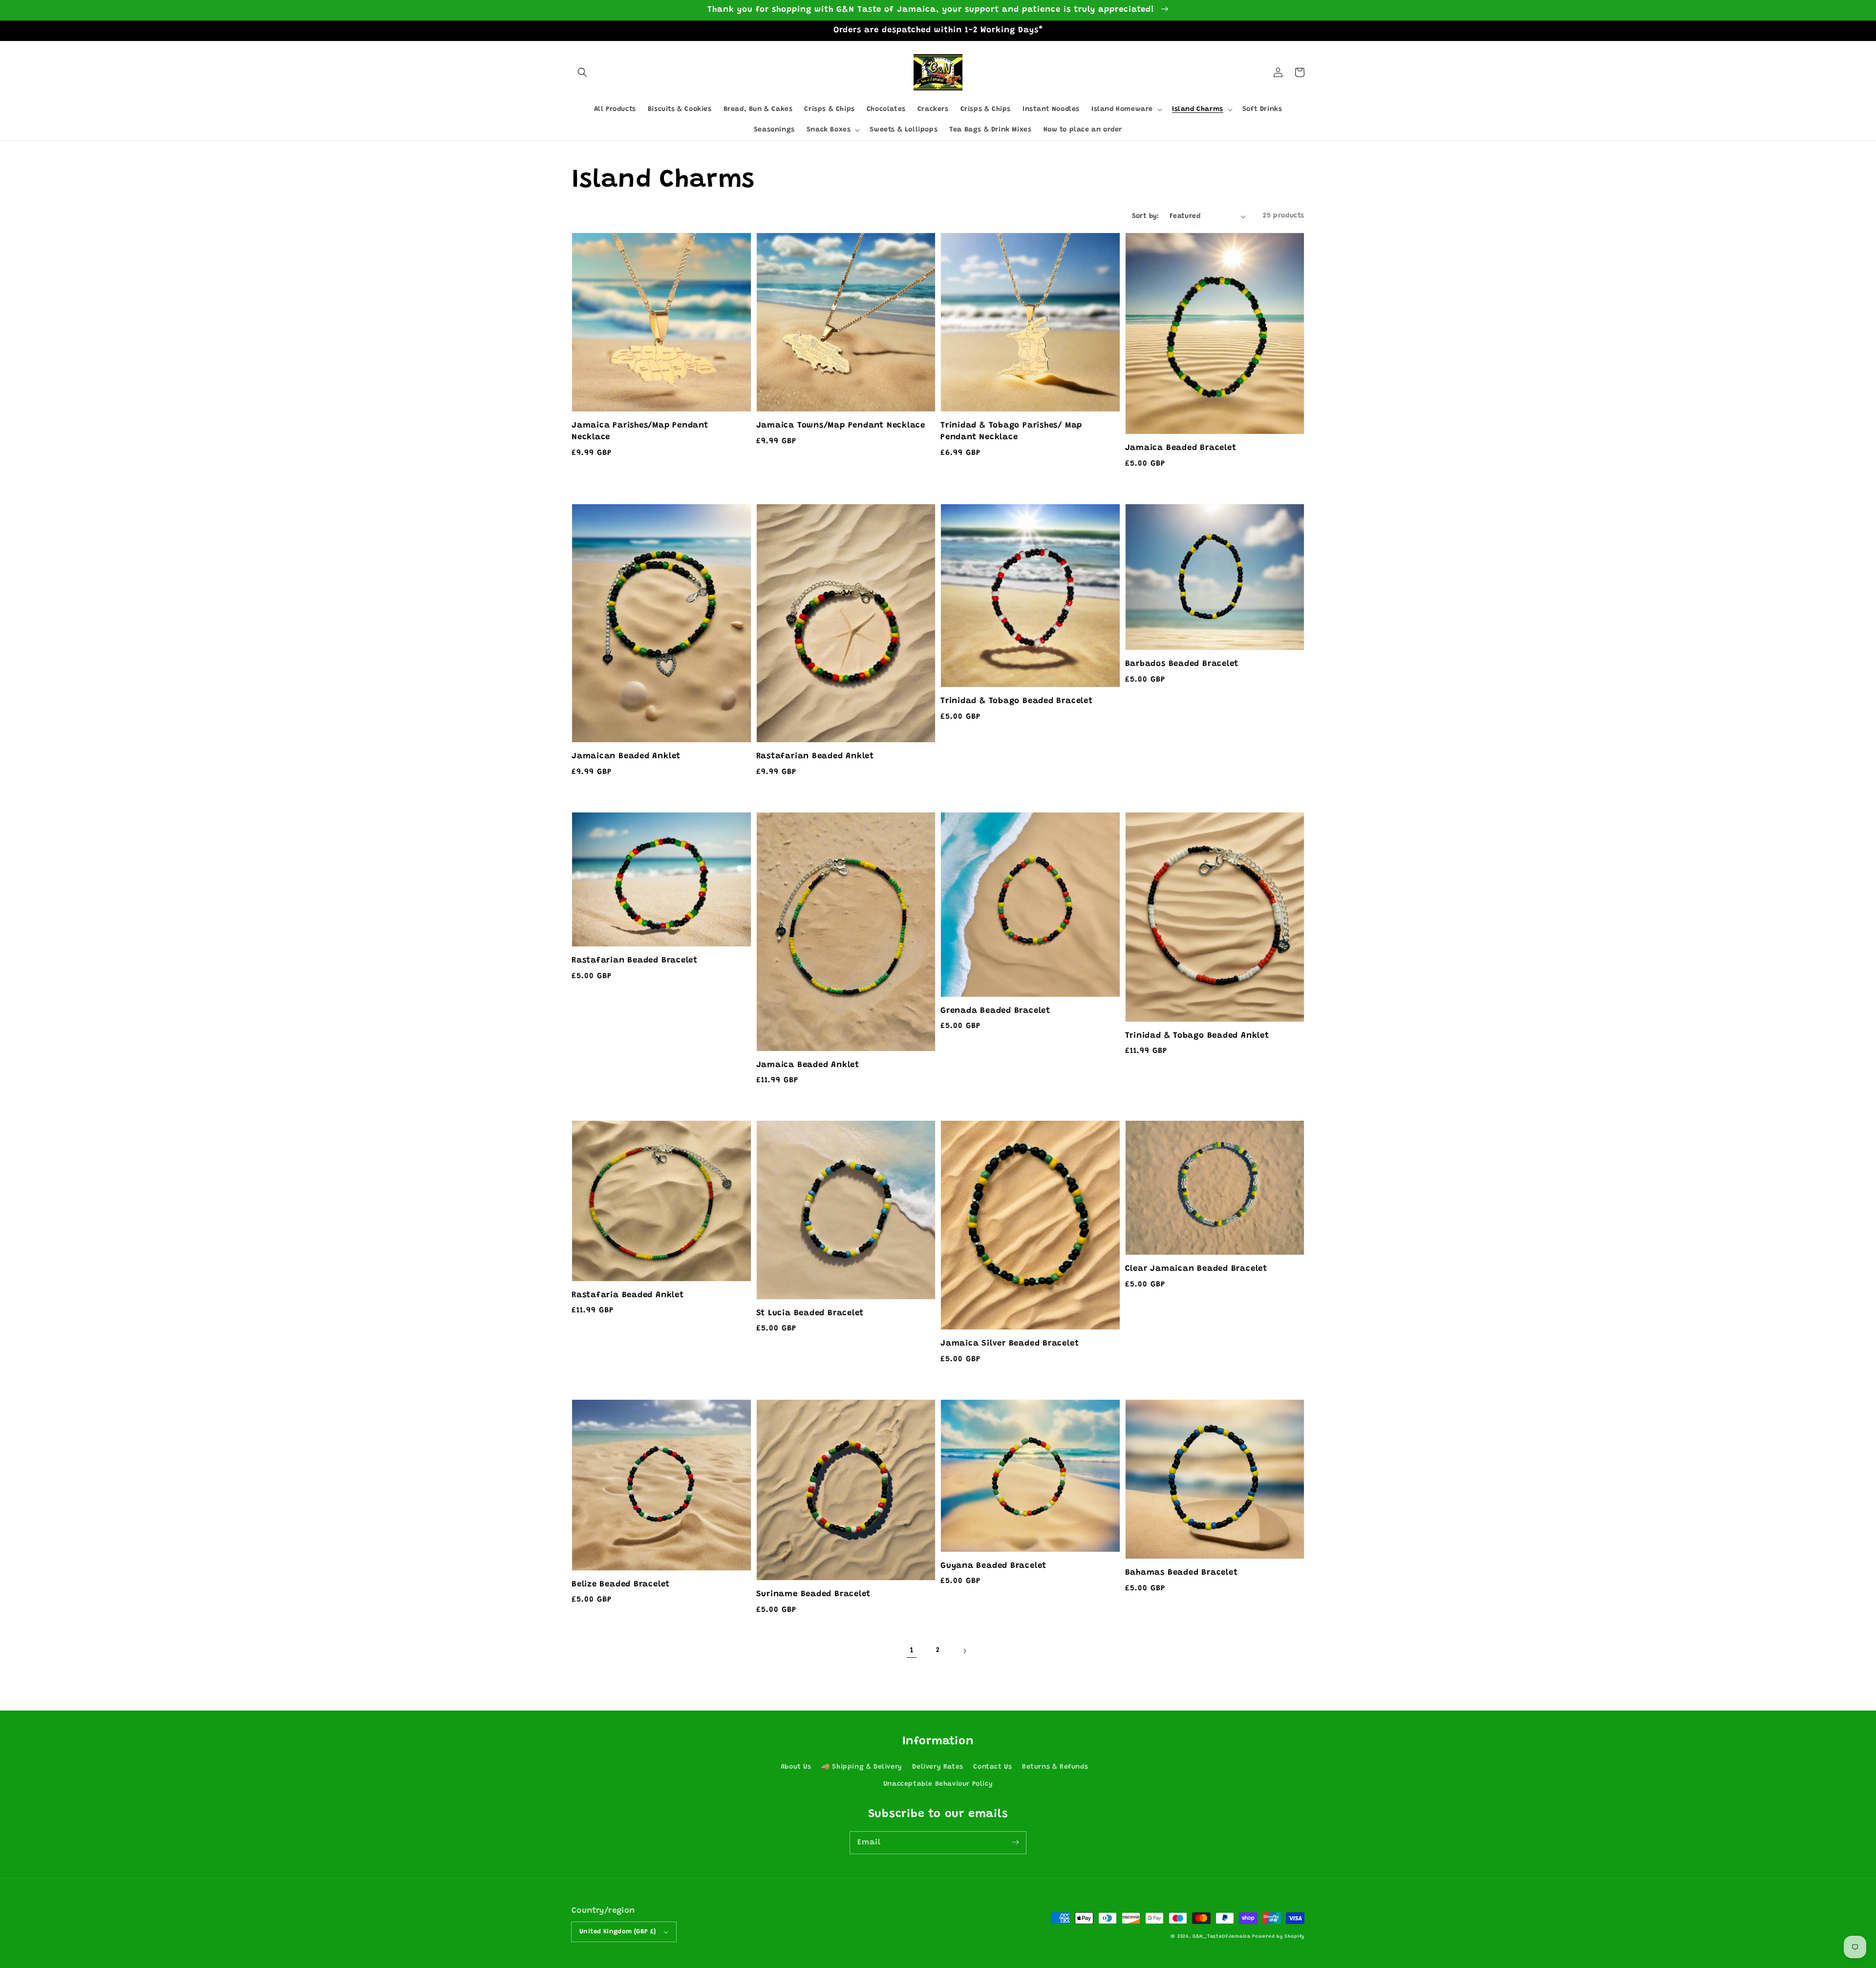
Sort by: (1146, 216)
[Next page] (964, 1651)
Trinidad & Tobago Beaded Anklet (1197, 1036)
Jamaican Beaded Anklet (626, 756)
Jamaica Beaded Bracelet (1181, 448)
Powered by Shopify (1278, 1937)
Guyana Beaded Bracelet (993, 1566)
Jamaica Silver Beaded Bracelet (1010, 1344)
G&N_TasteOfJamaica (1222, 1937)
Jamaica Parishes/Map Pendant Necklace (640, 431)
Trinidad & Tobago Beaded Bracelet (1017, 701)
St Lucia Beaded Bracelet (810, 1313)
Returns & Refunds (1055, 1767)
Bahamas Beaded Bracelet (1182, 1573)
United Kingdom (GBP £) (618, 1932)
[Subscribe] (1015, 1842)
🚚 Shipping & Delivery (862, 1767)
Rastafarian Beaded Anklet (815, 756)
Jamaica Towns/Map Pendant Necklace (841, 426)
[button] (582, 72)
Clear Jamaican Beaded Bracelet (1196, 1269)
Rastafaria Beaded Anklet (628, 1295)
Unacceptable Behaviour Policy (938, 1784)
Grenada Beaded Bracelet (995, 1011)
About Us (796, 1767)
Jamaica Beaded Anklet (808, 1065)
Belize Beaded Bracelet (621, 1584)
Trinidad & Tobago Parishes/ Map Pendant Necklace (1011, 431)
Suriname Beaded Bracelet (814, 1594)
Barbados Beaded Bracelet (1182, 664)
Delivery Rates (938, 1767)
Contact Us (992, 1767)
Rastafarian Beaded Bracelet (635, 961)
